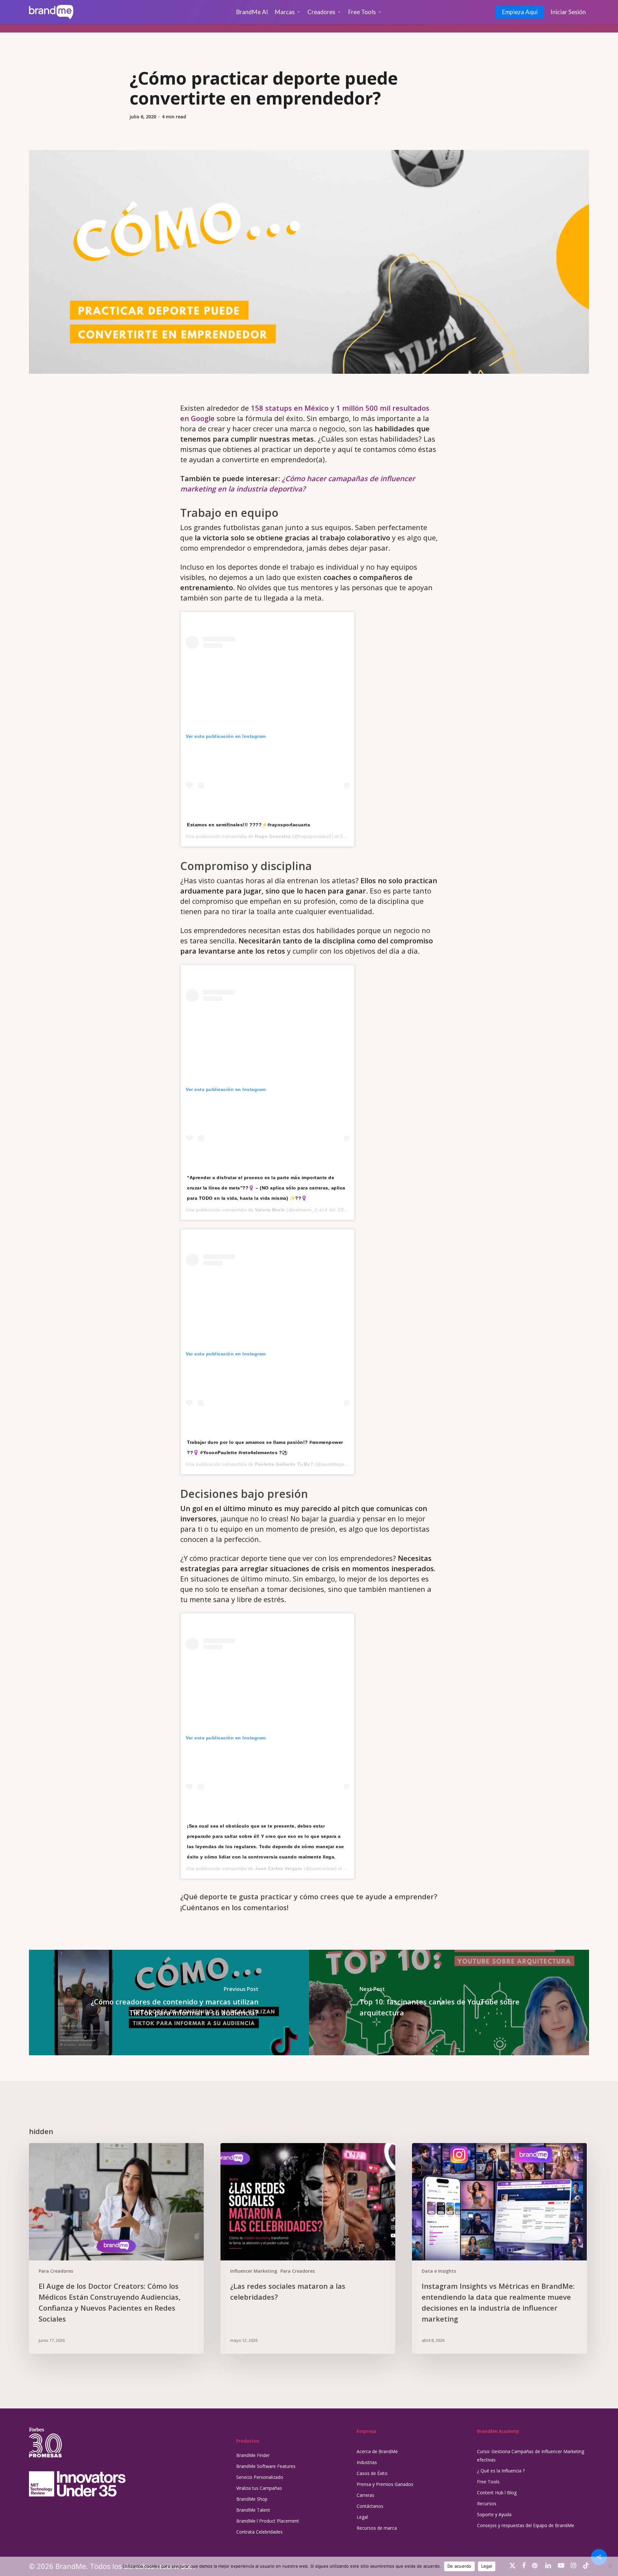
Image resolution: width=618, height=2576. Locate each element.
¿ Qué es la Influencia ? (501, 2471)
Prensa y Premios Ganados (385, 2484)
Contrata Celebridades (259, 2532)
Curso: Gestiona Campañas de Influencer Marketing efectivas (531, 2456)
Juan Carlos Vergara (279, 1868)
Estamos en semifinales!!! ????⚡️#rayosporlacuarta (248, 825)
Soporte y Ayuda (494, 2514)
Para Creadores (56, 2271)
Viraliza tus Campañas (259, 2488)
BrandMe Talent (253, 2510)
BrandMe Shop (252, 2499)
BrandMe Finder (253, 2455)
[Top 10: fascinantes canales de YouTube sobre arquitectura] (449, 2003)
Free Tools (488, 2482)
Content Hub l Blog (497, 2493)
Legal (362, 2517)
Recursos (487, 2503)
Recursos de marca (377, 2528)
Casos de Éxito (372, 2473)
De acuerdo (459, 2566)
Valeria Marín (270, 1210)
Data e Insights (439, 2271)
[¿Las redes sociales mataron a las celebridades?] (308, 2248)
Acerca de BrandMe (377, 2451)
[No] (610, 2566)
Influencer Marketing (254, 2271)
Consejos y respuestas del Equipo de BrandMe (526, 2525)
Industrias (367, 2462)
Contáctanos (370, 2506)
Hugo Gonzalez (273, 836)
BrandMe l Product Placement (268, 2521)
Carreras (365, 2495)
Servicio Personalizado (260, 2477)
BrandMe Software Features (266, 2466)
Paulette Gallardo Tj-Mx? (284, 1464)
